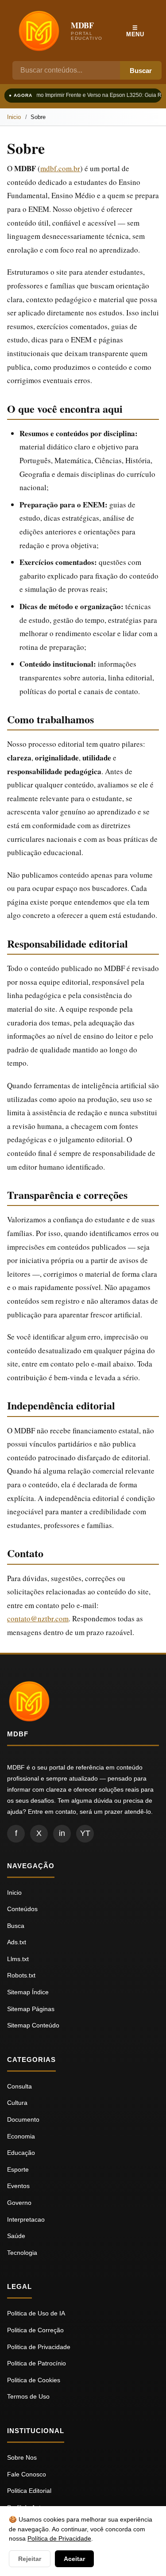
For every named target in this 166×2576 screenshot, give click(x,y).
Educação (21, 2153)
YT (85, 1833)
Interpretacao (26, 2219)
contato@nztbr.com (38, 1618)
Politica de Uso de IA (36, 2313)
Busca (16, 1926)
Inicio (14, 117)
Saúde (16, 2236)
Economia (21, 2136)
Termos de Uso (28, 2396)
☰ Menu (135, 31)
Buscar (141, 71)
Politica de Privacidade (39, 2347)
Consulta (19, 2086)
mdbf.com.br (60, 168)
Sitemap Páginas (31, 2009)
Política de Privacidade (59, 2538)
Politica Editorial (29, 2491)
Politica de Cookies (34, 2380)
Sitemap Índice (28, 1992)
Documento (23, 2119)
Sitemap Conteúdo (33, 2025)
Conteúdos (22, 1909)
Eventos (18, 2186)
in (62, 1833)
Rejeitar (30, 2559)
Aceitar (74, 2559)
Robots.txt (21, 1975)
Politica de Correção (35, 2330)
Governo (19, 2203)
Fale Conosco (27, 2474)
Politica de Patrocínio (37, 2363)
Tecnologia (22, 2253)
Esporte (18, 2169)
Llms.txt (18, 1959)
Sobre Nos (22, 2457)
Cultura (17, 2103)
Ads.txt (17, 1942)
